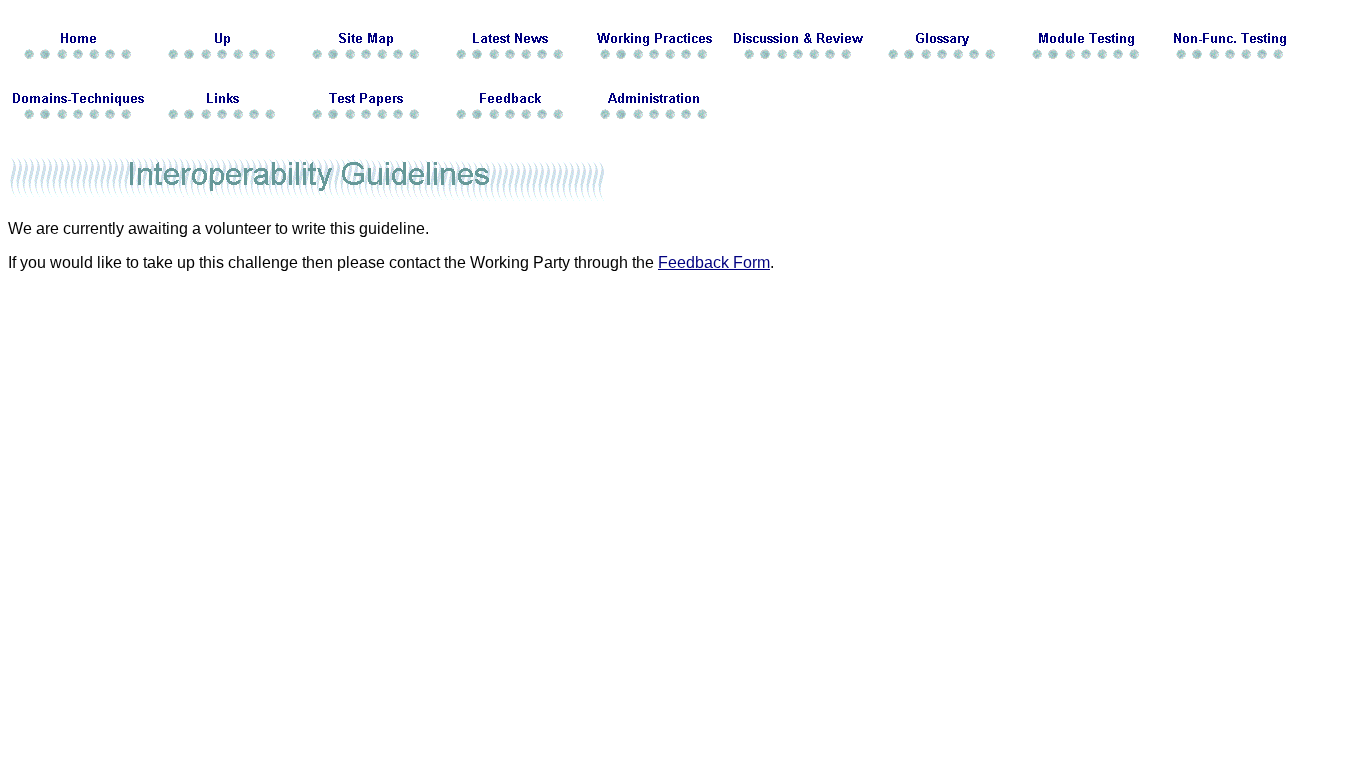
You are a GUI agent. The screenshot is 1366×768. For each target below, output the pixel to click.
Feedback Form (714, 262)
